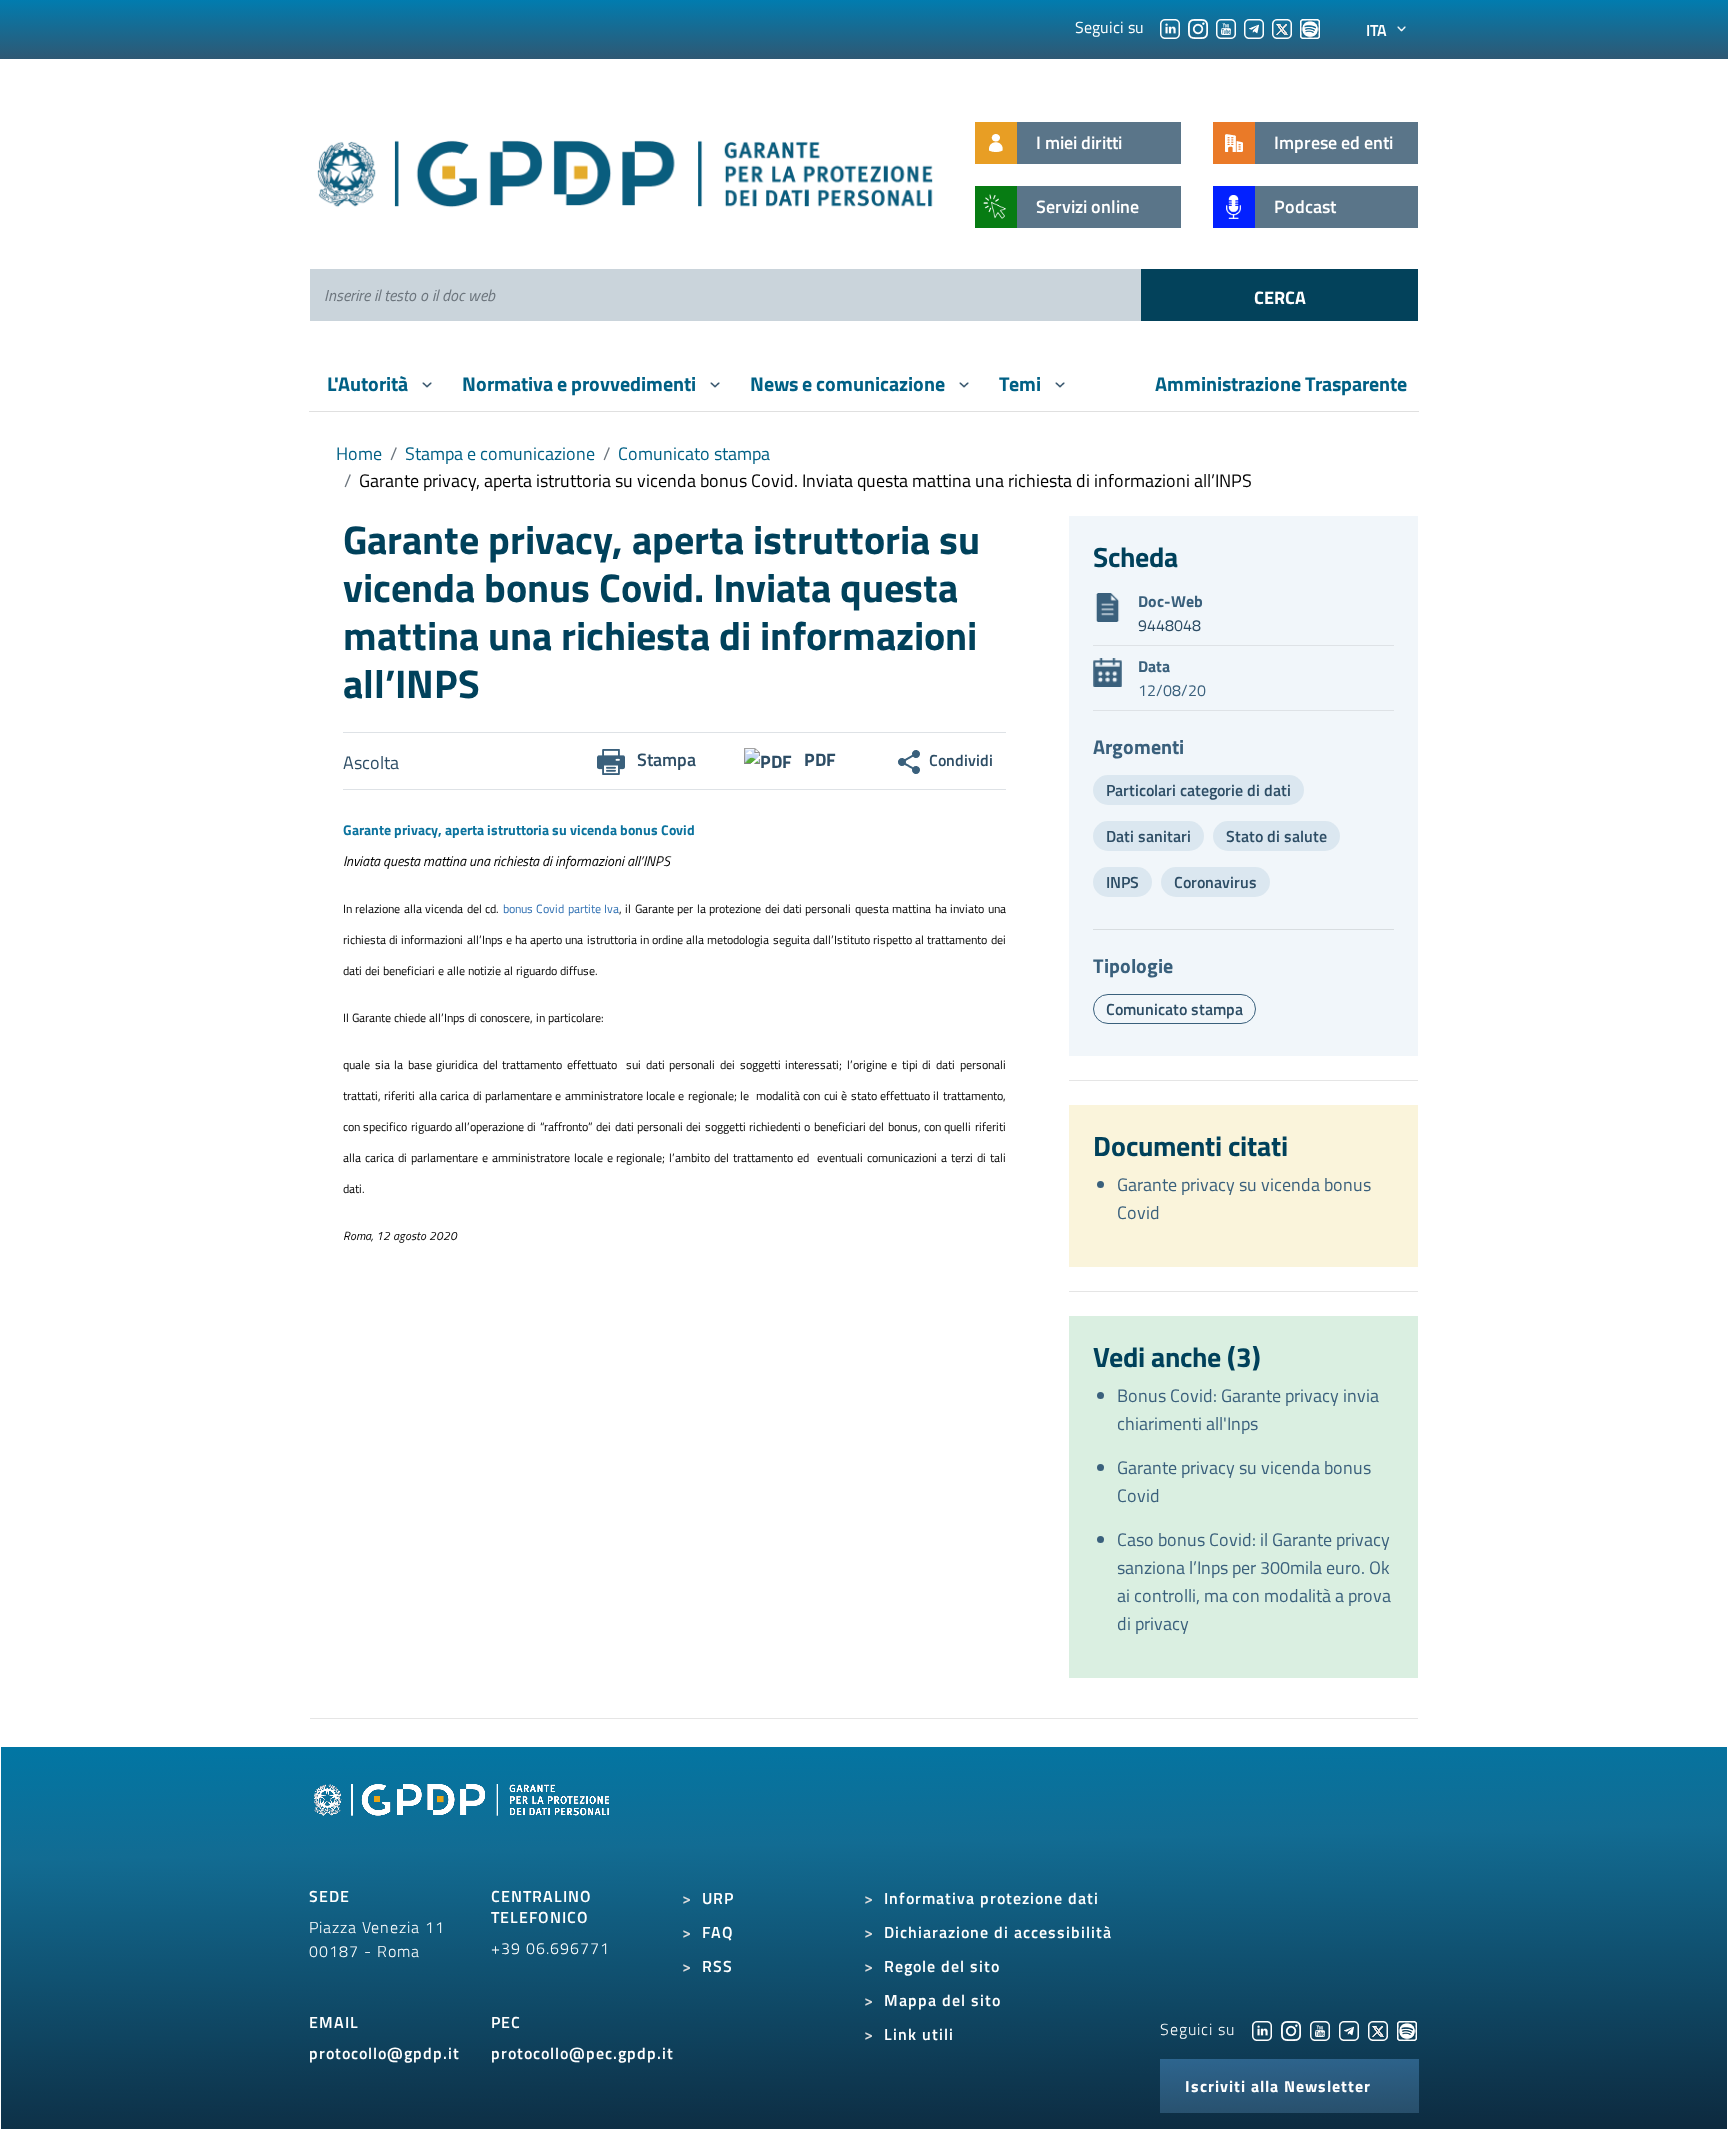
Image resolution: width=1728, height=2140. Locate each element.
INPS (1122, 882)
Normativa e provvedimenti (581, 383)
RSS (717, 1966)
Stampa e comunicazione (500, 453)
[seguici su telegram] (1254, 27)
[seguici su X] (1282, 27)
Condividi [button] (961, 760)
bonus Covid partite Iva (561, 908)
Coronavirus (1215, 882)
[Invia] (1279, 295)
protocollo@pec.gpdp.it (582, 2053)
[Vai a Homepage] (464, 1822)
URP (718, 1898)
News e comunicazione (849, 383)
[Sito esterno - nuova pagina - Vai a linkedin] (1262, 2029)
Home (359, 453)
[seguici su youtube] (1226, 27)
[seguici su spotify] (1310, 27)
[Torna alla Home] (626, 169)
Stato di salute (1276, 836)
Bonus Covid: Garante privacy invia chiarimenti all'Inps (1248, 1409)
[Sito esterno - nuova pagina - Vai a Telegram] (1349, 2029)
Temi (1022, 383)
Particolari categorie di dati (1198, 790)
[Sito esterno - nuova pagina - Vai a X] (1378, 2029)
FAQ (718, 1932)
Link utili (919, 2034)
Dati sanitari (1148, 836)
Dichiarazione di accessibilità (998, 1932)
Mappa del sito (942, 2000)
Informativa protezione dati (991, 1898)
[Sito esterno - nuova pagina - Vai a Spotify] (1407, 2029)
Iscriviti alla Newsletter (1278, 2086)
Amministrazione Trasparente (1281, 383)
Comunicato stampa (694, 453)
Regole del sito (942, 1966)
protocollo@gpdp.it (384, 2053)
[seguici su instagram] (1198, 27)
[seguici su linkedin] (1170, 27)
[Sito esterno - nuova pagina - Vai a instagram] (1291, 2029)
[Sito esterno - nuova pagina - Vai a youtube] (1320, 2029)
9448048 (1169, 625)
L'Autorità (369, 383)
